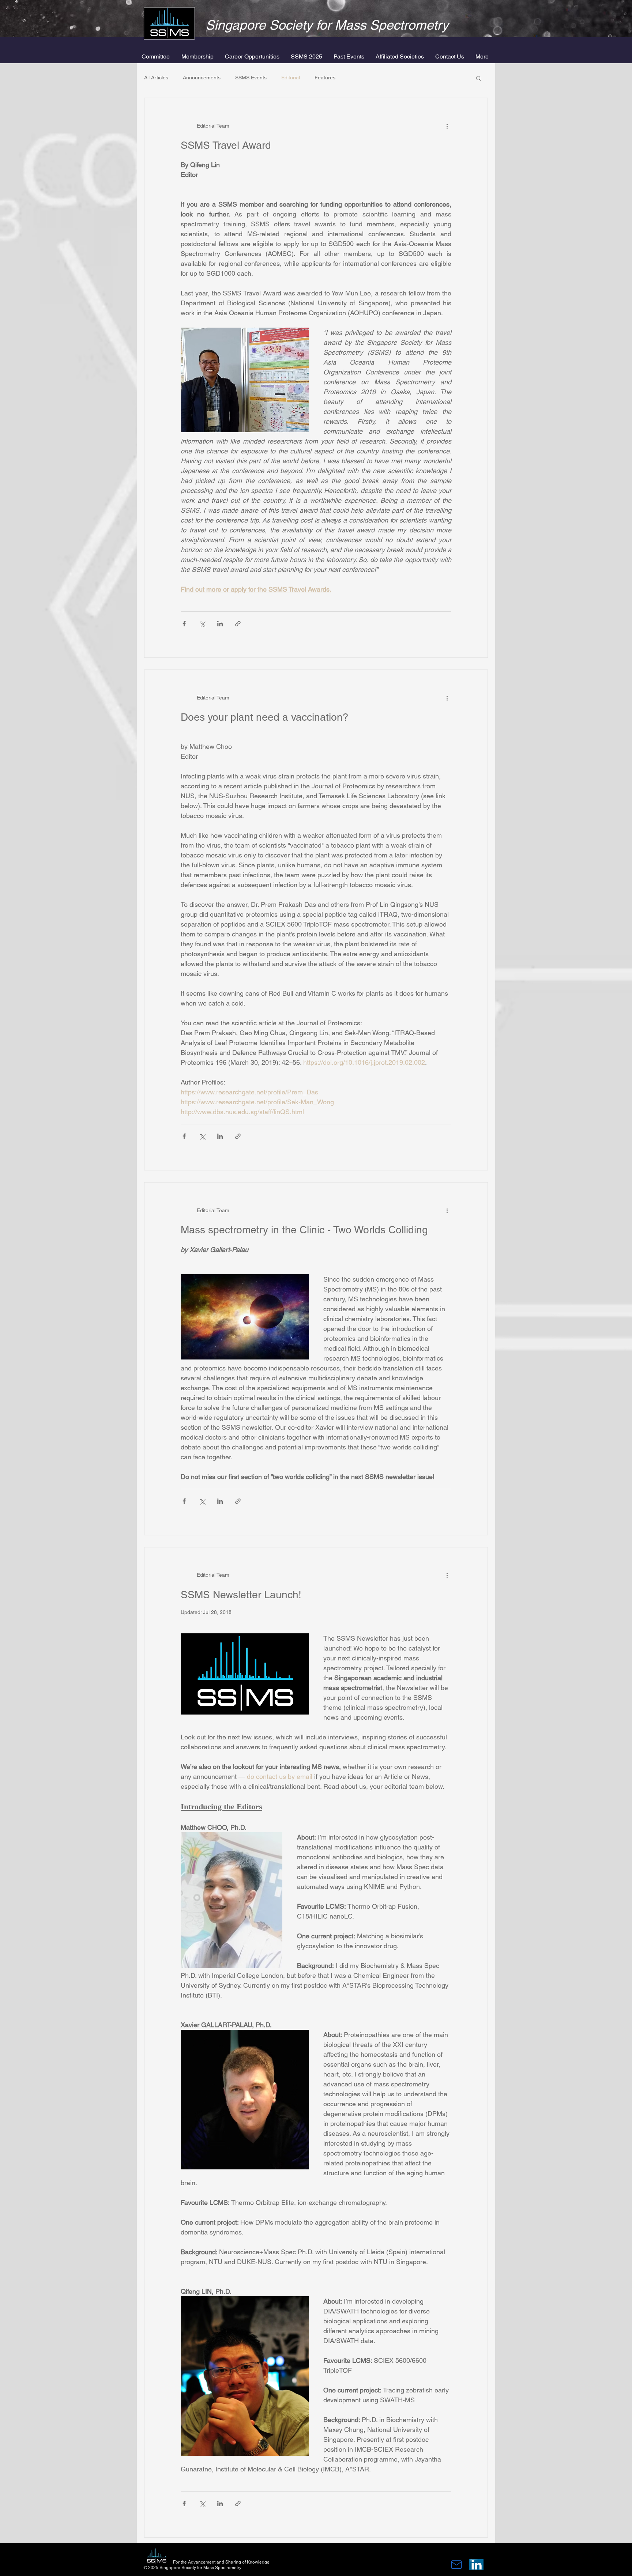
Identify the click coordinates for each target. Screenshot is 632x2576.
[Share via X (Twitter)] (202, 624)
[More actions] (447, 126)
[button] (198, 57)
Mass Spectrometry (392, 25)
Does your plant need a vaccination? (265, 717)
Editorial (291, 78)
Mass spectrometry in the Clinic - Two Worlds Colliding (304, 1230)
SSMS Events (251, 78)
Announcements (202, 78)
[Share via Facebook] (184, 624)
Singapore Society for (270, 25)
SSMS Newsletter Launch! (241, 1595)
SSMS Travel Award (226, 145)
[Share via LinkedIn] (220, 624)
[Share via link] (238, 624)
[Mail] (456, 2565)
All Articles (156, 78)
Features (325, 78)
